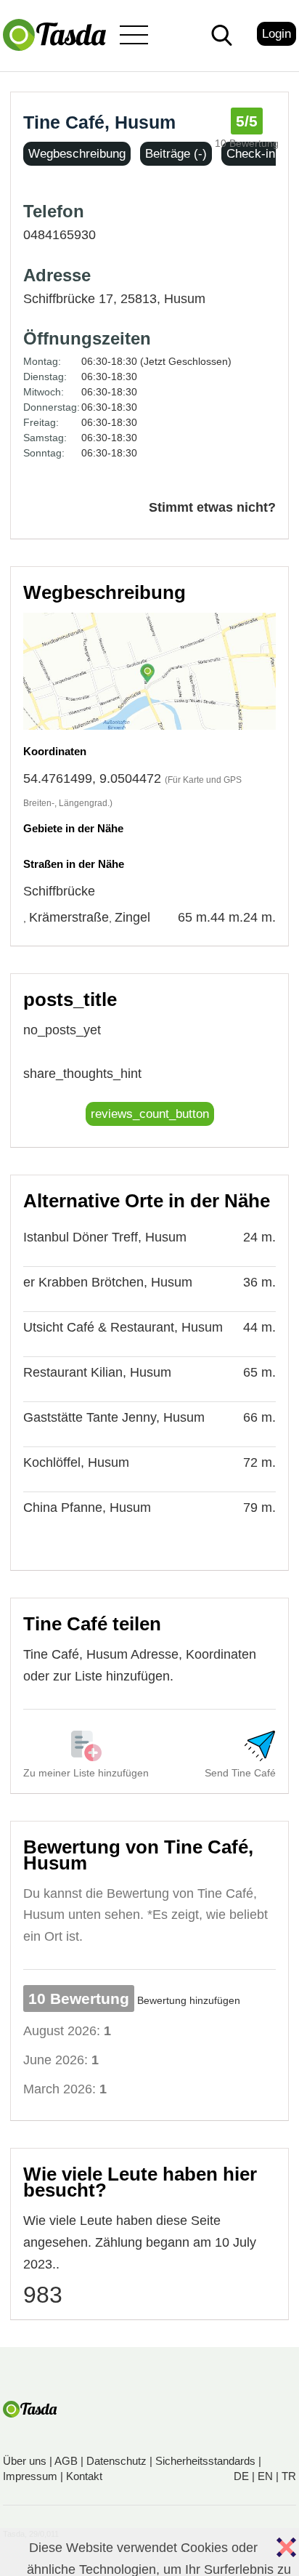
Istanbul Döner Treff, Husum (105, 1237)
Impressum (30, 2476)
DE (241, 2476)
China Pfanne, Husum (87, 1508)
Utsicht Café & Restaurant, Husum (123, 1327)
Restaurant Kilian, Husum (97, 1372)
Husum (185, 299)
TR (289, 2476)
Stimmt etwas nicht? (212, 507)
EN (265, 2476)
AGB (66, 2461)
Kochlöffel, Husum (76, 1462)
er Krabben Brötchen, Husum (108, 1282)
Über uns (25, 2461)
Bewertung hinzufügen (189, 2000)
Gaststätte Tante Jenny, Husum (114, 1417)
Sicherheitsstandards (205, 2461)
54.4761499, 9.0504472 (92, 778)
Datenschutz (116, 2461)
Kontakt (84, 2476)
